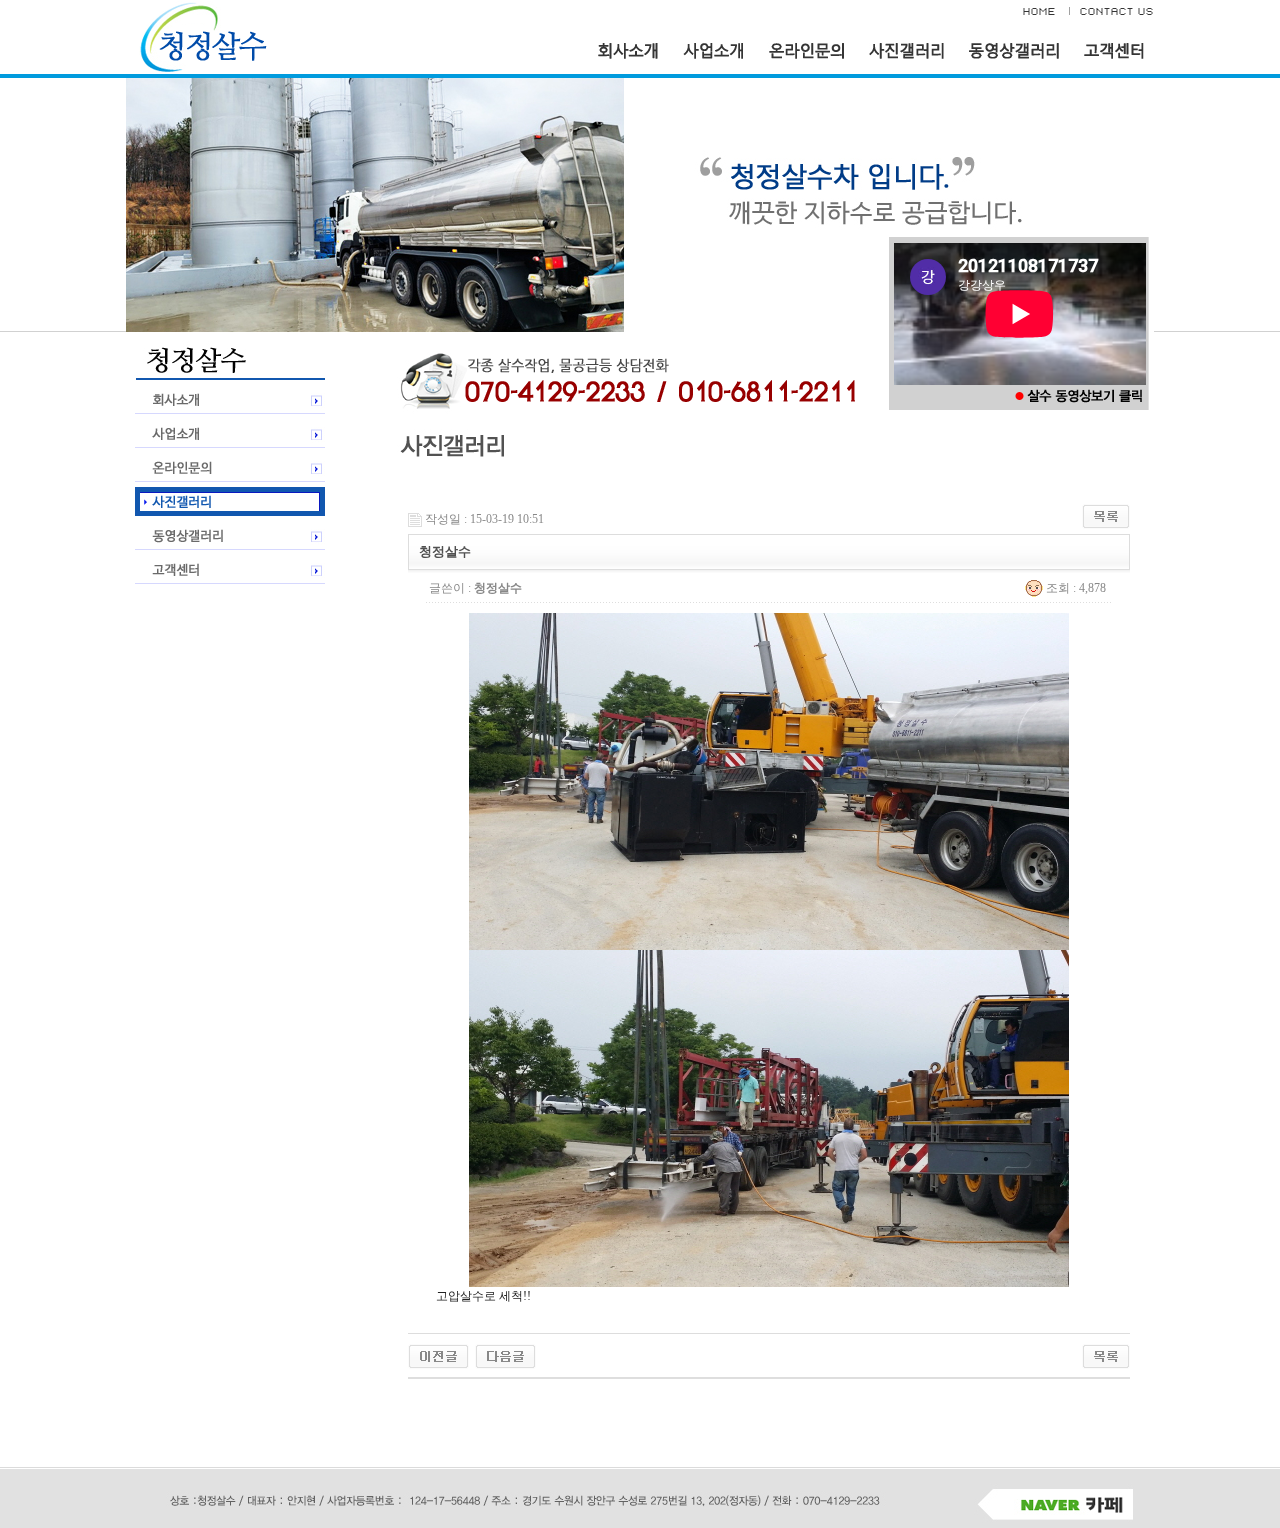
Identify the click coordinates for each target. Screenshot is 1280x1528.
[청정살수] (438, 1355)
